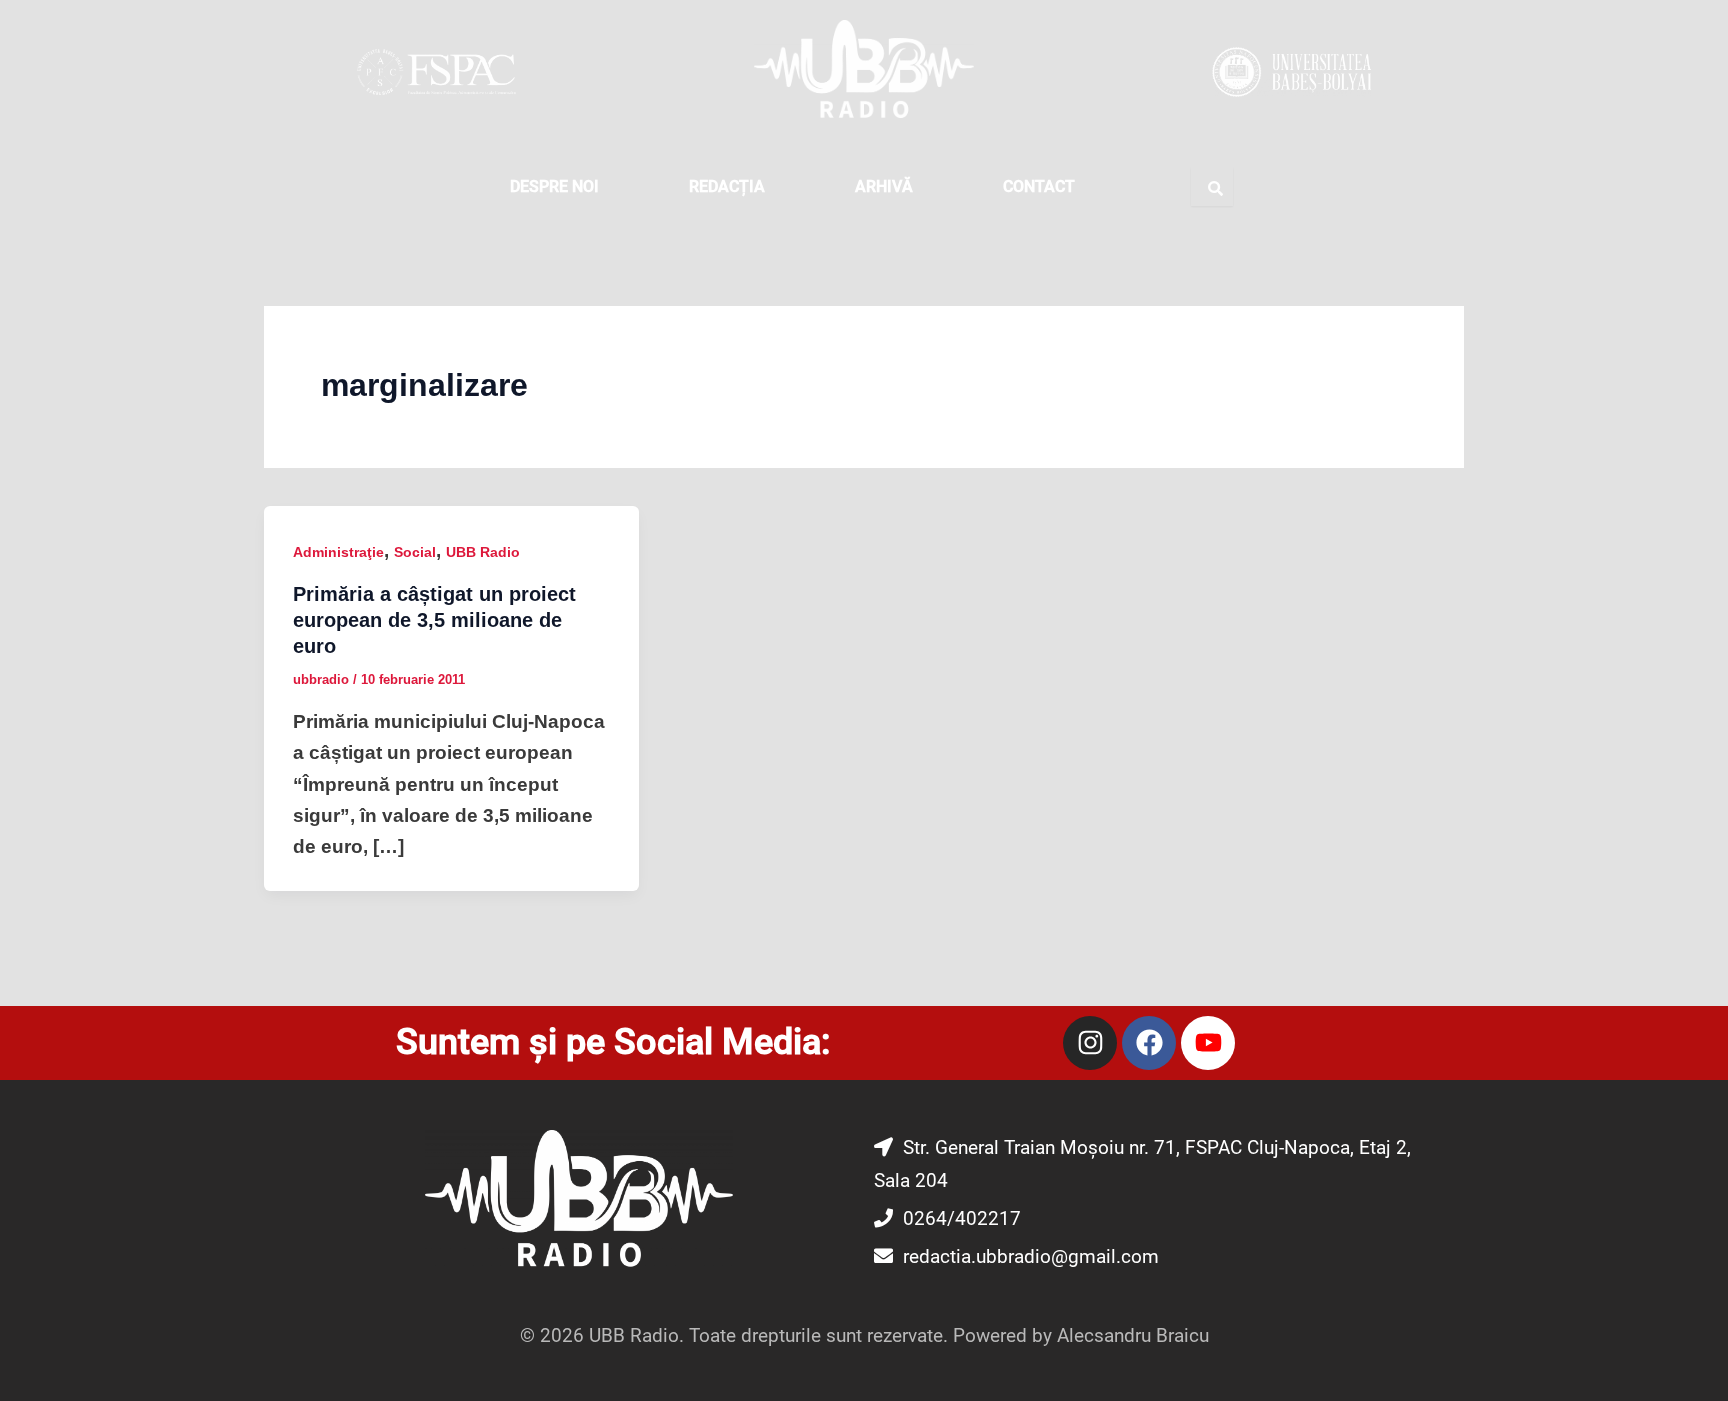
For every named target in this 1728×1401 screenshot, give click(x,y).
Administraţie (338, 552)
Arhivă (884, 186)
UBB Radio (483, 552)
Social (415, 552)
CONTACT (1039, 186)
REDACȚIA (727, 186)
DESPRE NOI (554, 186)
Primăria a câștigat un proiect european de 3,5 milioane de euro (434, 620)
